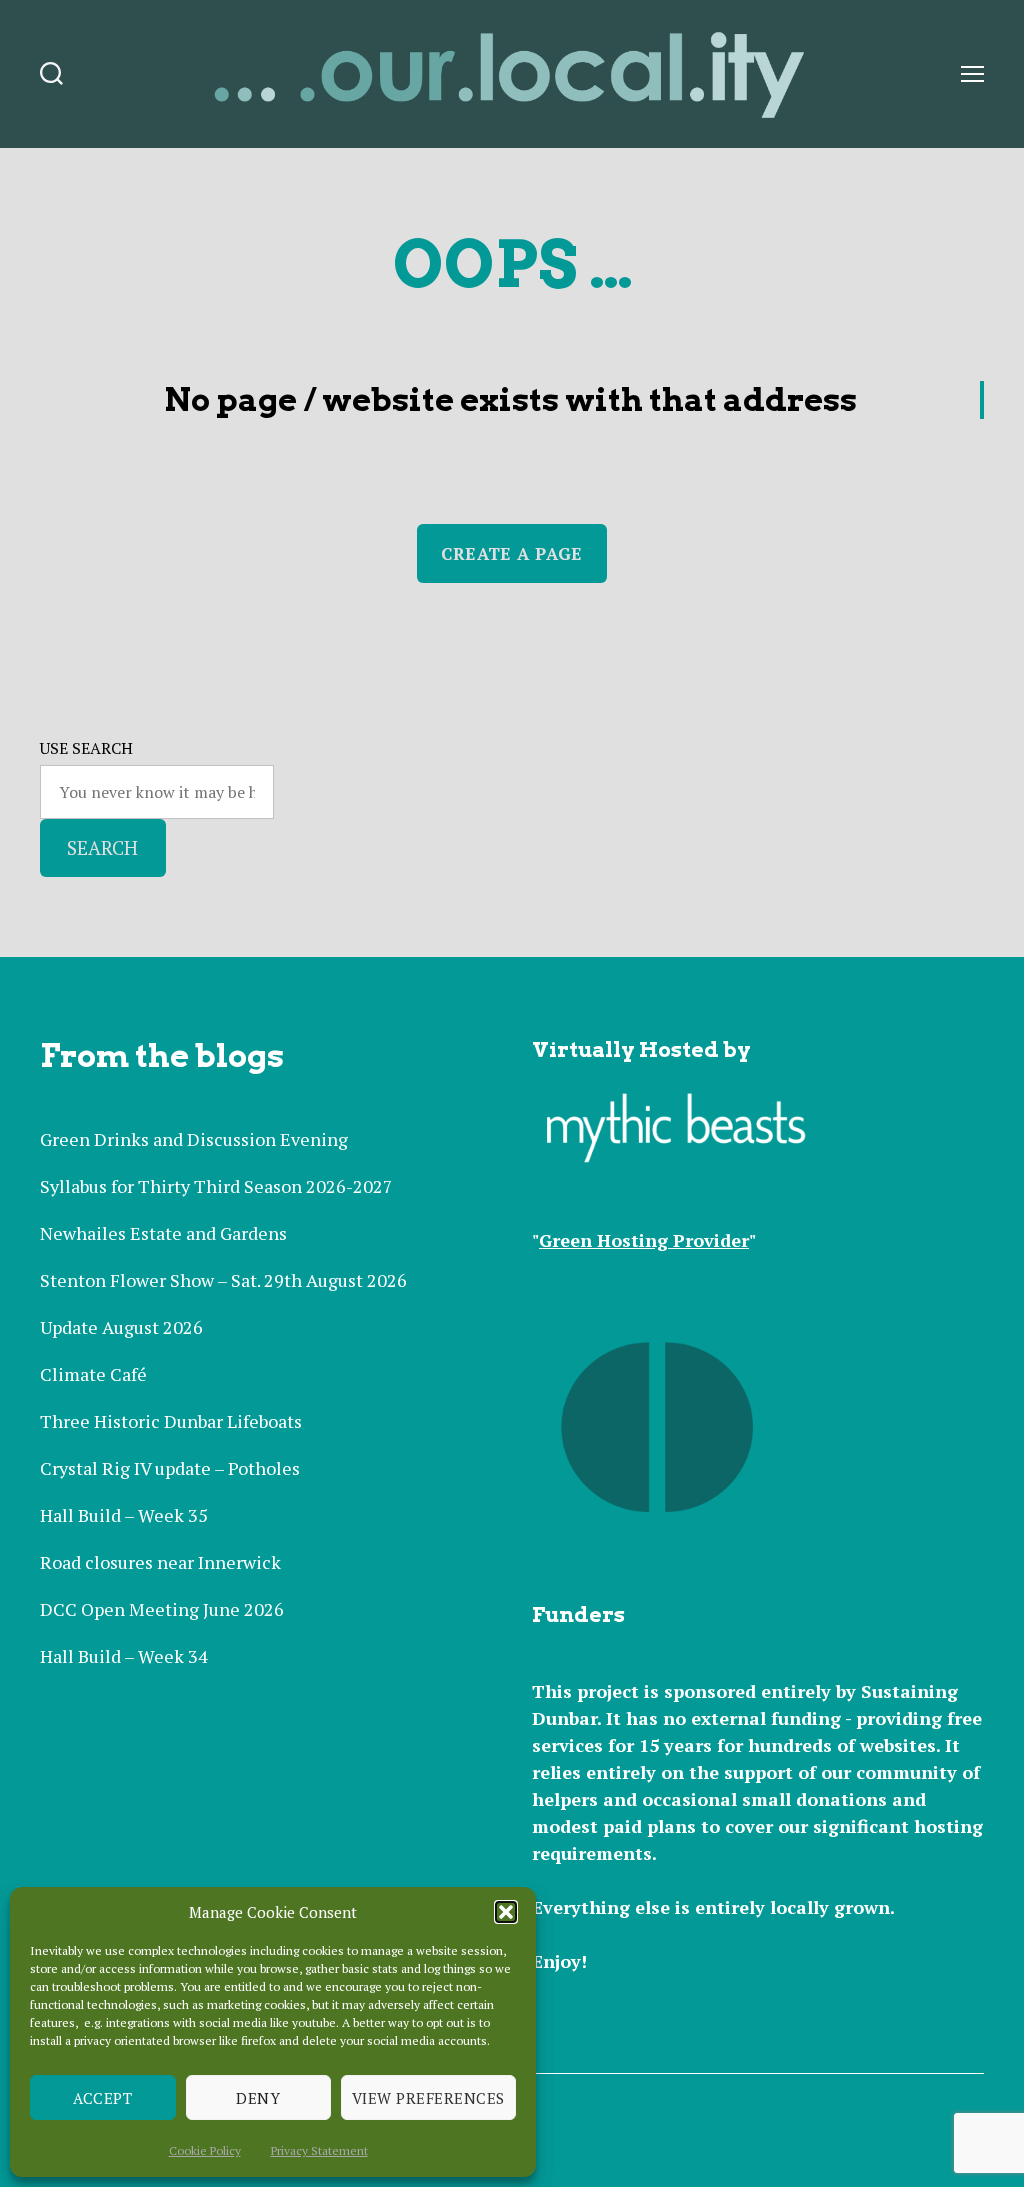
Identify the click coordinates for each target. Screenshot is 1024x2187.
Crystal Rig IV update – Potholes (170, 1468)
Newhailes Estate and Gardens (163, 1233)
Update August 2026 (121, 1327)
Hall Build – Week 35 (124, 1515)
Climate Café (93, 1374)
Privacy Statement (319, 2150)
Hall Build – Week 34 (124, 1656)
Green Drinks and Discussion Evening (194, 1139)
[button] (506, 1912)
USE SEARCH (86, 748)
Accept (102, 2098)
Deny (258, 2098)
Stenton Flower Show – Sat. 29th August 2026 (223, 1280)
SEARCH (102, 847)
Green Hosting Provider (644, 1240)
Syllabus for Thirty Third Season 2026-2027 (216, 1186)
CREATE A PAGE (511, 553)
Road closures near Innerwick (160, 1562)
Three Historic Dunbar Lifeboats (171, 1421)
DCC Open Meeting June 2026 (162, 1609)
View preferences (428, 2098)
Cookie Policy (205, 2150)
